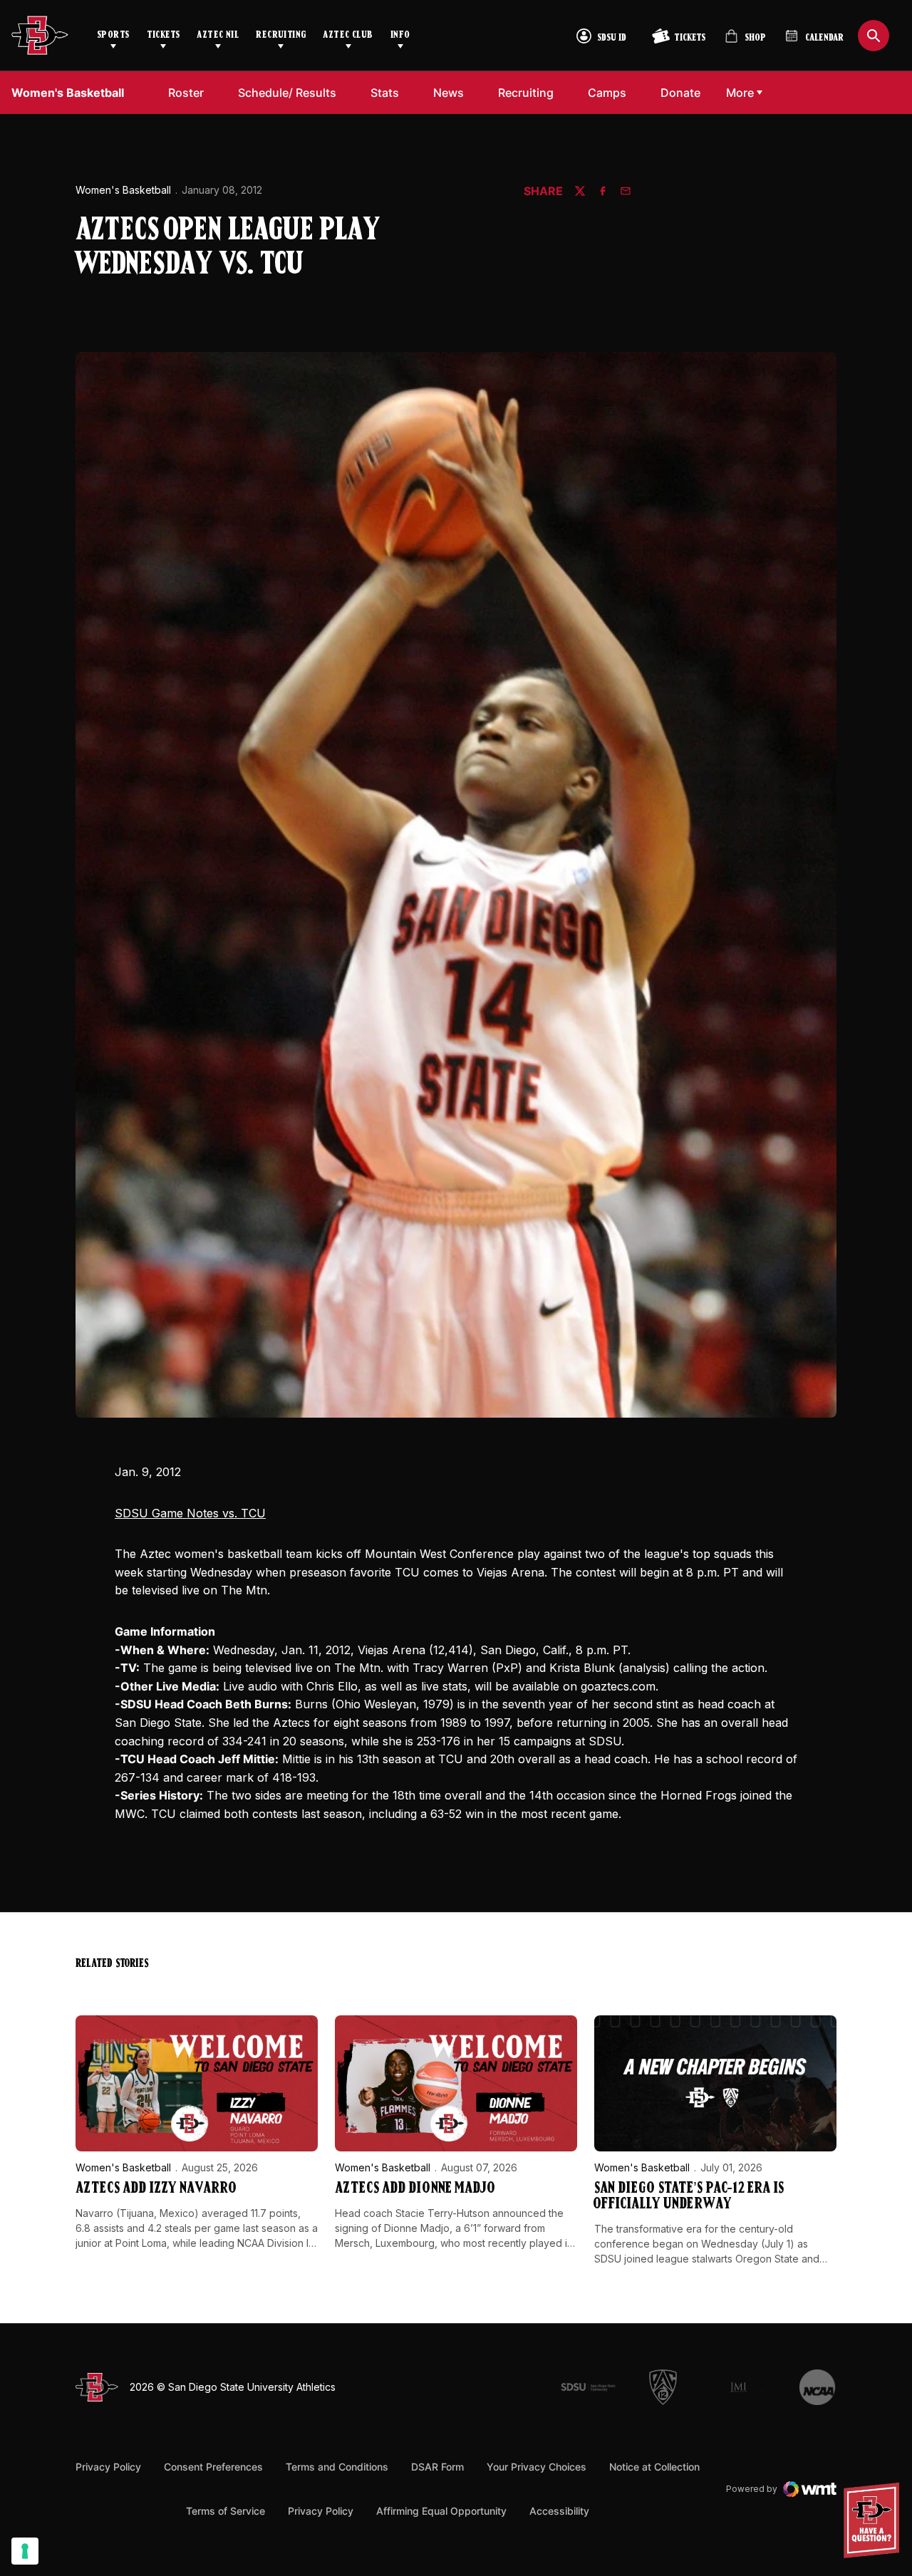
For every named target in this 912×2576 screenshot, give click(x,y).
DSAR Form (437, 2467)
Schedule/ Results (287, 93)
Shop (745, 42)
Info (400, 35)
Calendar (824, 38)
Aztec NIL (218, 35)
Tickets (164, 35)
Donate (680, 93)
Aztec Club (348, 35)
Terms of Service (226, 2510)
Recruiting (281, 35)
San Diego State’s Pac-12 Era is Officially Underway (689, 2197)
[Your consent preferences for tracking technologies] (25, 2551)
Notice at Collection (654, 2467)
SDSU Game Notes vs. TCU (190, 1513)
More (740, 93)
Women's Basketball (123, 190)
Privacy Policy (108, 2467)
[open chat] (875, 2520)
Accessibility (559, 2510)
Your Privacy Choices (537, 2467)
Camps (607, 93)
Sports (113, 35)
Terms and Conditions (337, 2467)
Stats (385, 93)
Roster (186, 93)
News (449, 93)
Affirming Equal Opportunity (441, 2511)
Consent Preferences (213, 2467)
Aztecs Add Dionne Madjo (415, 2189)
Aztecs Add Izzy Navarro (156, 2189)
